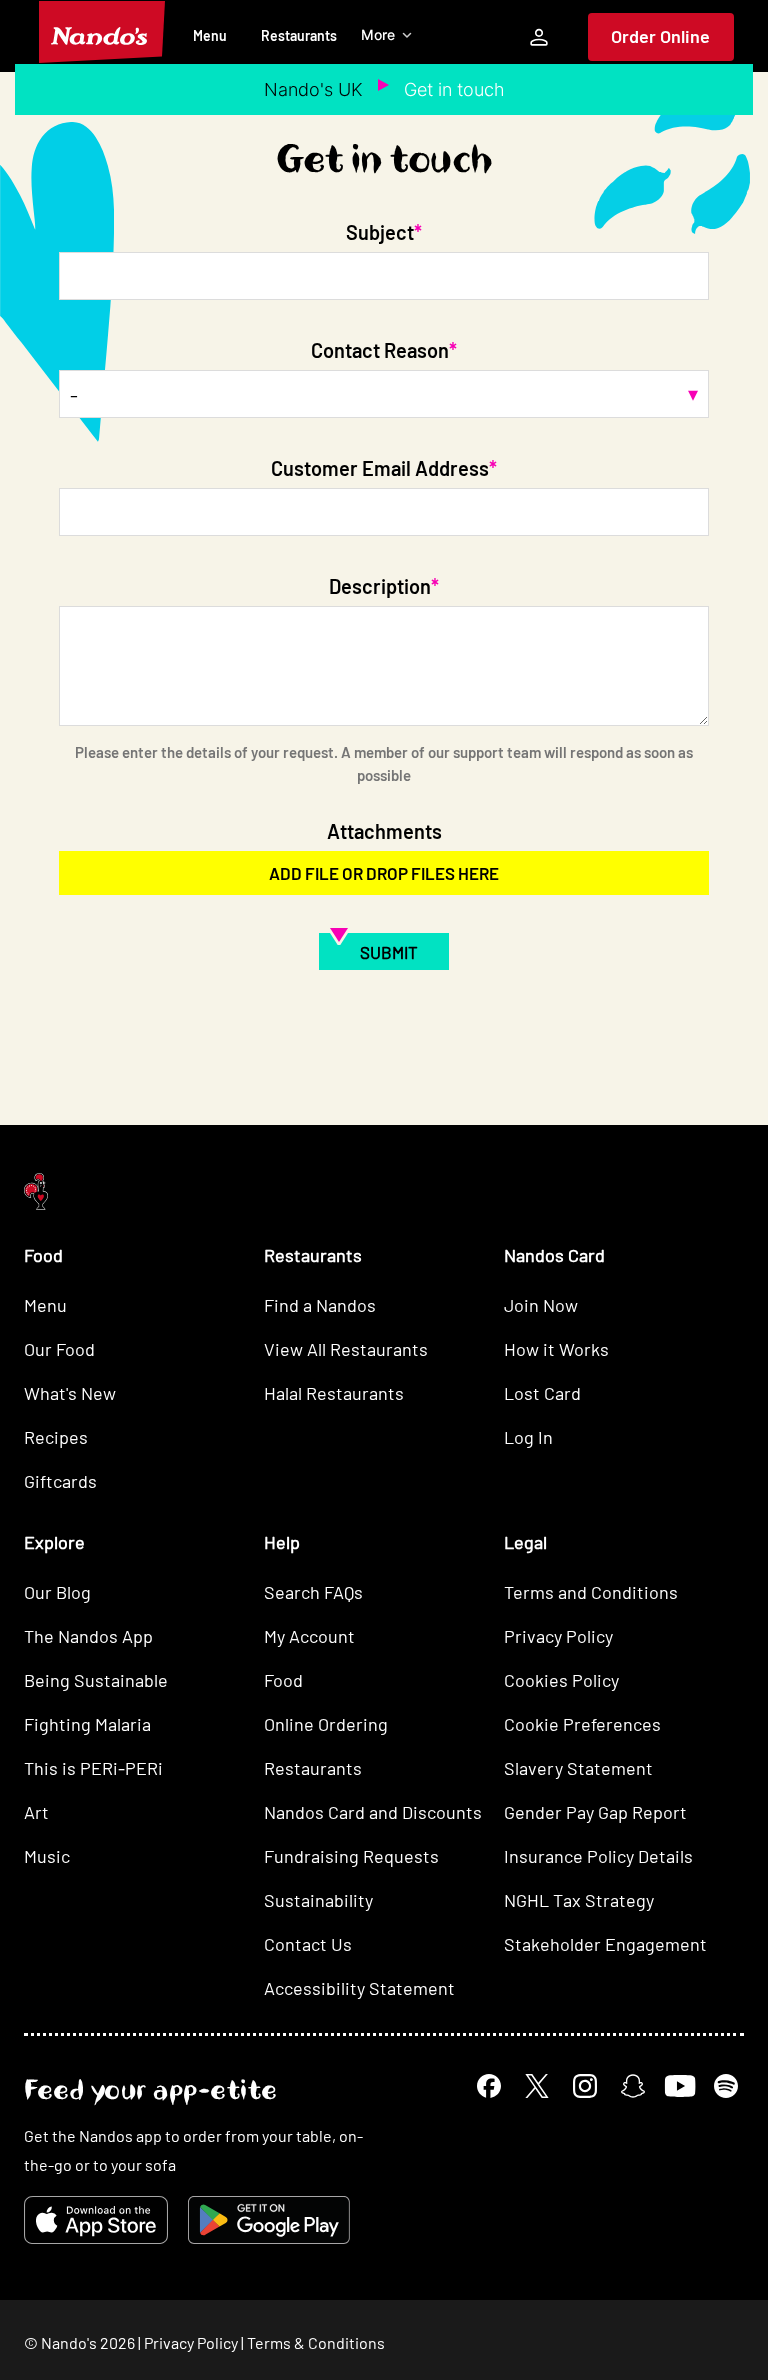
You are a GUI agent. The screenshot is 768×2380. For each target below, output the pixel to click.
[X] (537, 2086)
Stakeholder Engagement (605, 1944)
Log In (528, 1437)
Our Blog (57, 1592)
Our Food (59, 1349)
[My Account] (539, 37)
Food (283, 1680)
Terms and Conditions (591, 1592)
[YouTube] (679, 2086)
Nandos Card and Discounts (373, 1812)
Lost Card (542, 1393)
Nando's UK (313, 89)
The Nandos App (88, 1636)
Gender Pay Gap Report (595, 1812)
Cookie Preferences (582, 1724)
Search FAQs (313, 1592)
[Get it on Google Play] (269, 2220)
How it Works (556, 1349)
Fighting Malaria (87, 1724)
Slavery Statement (578, 1768)
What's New (70, 1393)
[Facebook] (489, 2086)
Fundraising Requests (351, 1856)
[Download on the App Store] (96, 2220)
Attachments (384, 831)
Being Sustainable (96, 1680)
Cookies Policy (561, 1680)
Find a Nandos (320, 1305)
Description (380, 586)
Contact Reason (380, 350)
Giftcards (60, 1481)
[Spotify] (726, 2086)
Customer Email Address (380, 468)
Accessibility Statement (359, 1988)
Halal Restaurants (334, 1393)
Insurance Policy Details (598, 1856)
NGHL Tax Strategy (579, 1900)
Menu (210, 35)
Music (47, 1856)
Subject (380, 232)
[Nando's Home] (102, 32)
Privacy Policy (558, 1636)
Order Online (660, 36)
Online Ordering (326, 1724)
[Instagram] (585, 2086)
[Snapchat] (633, 2086)
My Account (309, 1636)
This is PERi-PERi (93, 1768)
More (378, 34)
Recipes (56, 1437)
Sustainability (318, 1900)
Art (36, 1812)
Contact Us (308, 1944)
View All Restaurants (346, 1349)
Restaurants (299, 35)
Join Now (541, 1305)
